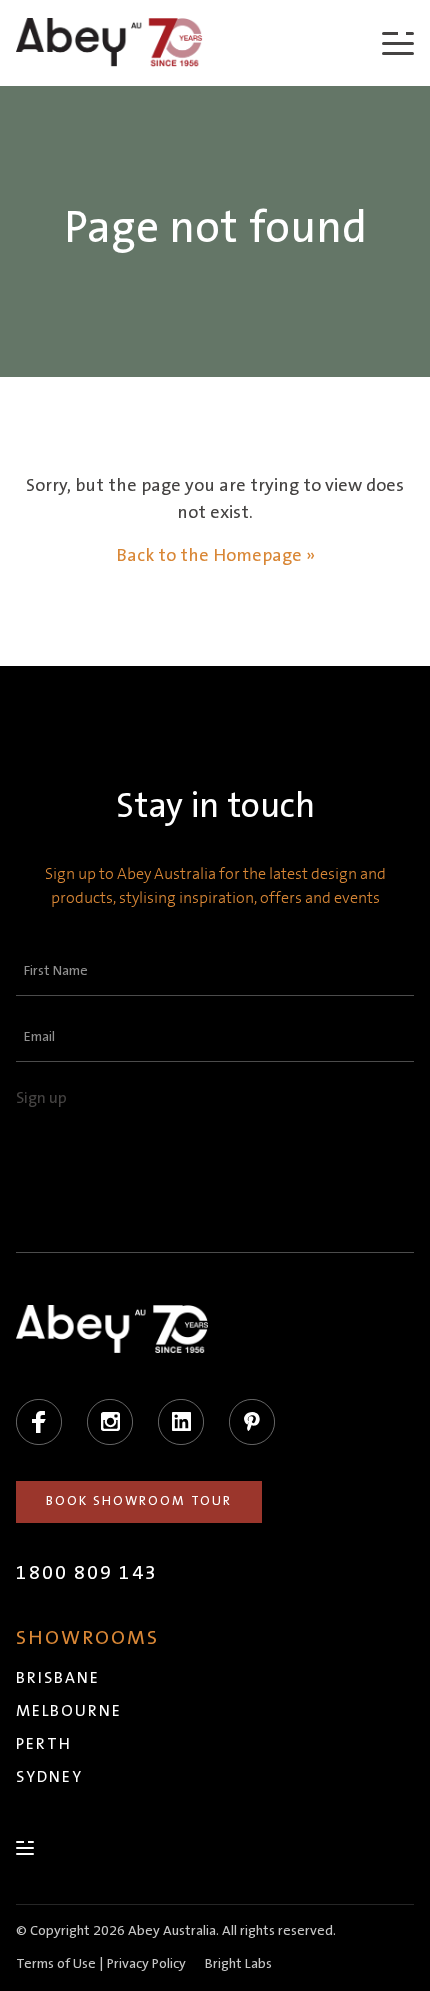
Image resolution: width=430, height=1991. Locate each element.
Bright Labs (238, 1964)
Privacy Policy (146, 1964)
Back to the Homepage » (215, 556)
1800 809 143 (87, 1573)
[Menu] (398, 42)
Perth (44, 1744)
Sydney (49, 1777)
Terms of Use (56, 1964)
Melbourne (69, 1711)
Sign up (41, 1098)
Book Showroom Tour (139, 1501)
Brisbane (58, 1678)
